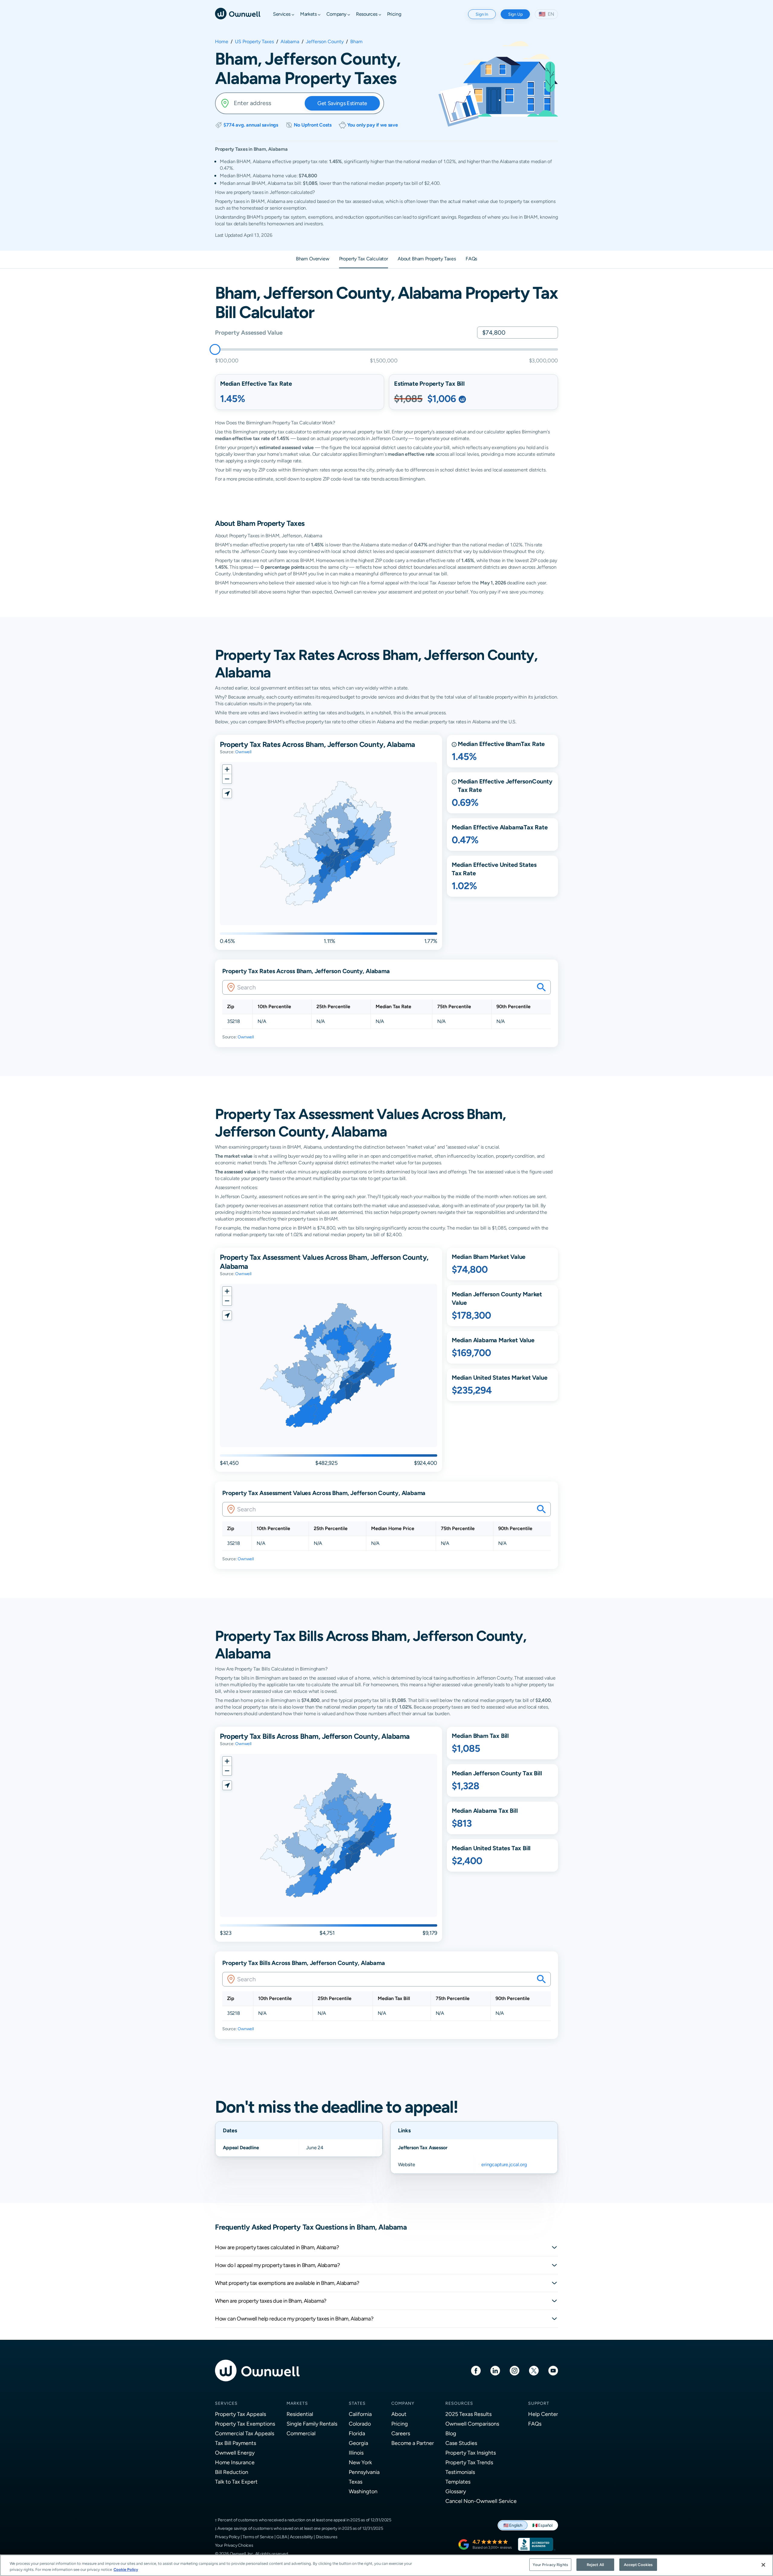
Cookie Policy (126, 2570)
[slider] (215, 349)
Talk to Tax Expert (236, 2482)
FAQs (535, 2424)
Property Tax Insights (471, 2453)
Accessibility (301, 2537)
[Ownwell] (238, 13)
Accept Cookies (638, 2565)
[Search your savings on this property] (541, 987)
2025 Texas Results (468, 2414)
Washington (363, 2491)
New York (360, 2462)
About (399, 2414)
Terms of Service (258, 2537)
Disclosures (327, 2537)
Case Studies (461, 2443)
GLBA (282, 2537)
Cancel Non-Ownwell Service (481, 2501)
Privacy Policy (227, 2537)
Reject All (595, 2565)
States (357, 2403)
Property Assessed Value (249, 332)
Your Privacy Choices (234, 2545)
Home (222, 42)
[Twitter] (534, 2370)
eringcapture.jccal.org (504, 2164)
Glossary (456, 2491)
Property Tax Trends (469, 2462)
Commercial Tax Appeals (245, 2433)
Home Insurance (235, 2462)
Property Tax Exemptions (245, 2424)
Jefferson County (325, 42)
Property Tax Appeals (241, 2414)
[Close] (763, 2565)
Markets (297, 2403)
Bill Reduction (232, 2472)
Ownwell (243, 752)
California (360, 2414)
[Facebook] (476, 2370)
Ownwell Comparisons (472, 2424)
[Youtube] (553, 2370)
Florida (357, 2433)
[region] (386, 2565)
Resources (459, 2403)
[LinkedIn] (495, 2370)
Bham (356, 42)
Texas (356, 2482)
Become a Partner (413, 2443)
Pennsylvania (364, 2472)
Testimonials (460, 2472)
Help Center (543, 2414)
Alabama (290, 42)
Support (539, 2403)
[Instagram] (515, 2370)
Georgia (358, 2443)
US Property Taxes (254, 42)
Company (403, 2403)
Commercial (301, 2433)
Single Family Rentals (312, 2424)
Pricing (400, 2424)
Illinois (356, 2453)
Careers (401, 2433)
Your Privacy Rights (550, 2565)
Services (226, 2403)
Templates (458, 2482)
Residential (300, 2414)
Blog (451, 2433)
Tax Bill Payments (236, 2443)
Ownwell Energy (235, 2453)
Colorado (360, 2424)
